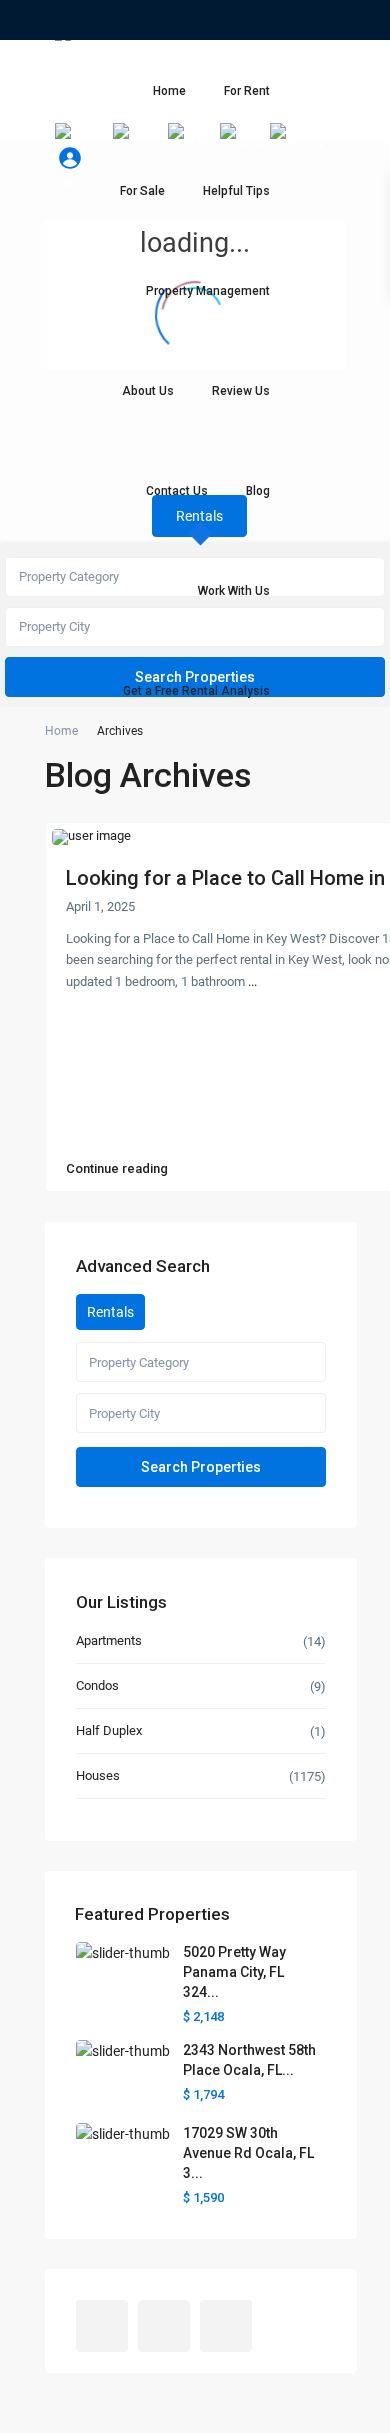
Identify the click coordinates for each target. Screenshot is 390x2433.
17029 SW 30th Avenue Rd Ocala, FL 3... (248, 2153)
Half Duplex (109, 1730)
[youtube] (97, 20)
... (252, 981)
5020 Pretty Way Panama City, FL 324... (234, 1972)
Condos (97, 1685)
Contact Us (177, 491)
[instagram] (125, 20)
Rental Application (126, 101)
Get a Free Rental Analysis (196, 691)
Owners (94, 60)
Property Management (208, 291)
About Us (148, 391)
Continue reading (117, 1169)
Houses (98, 1775)
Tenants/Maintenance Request (228, 60)
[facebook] (69, 20)
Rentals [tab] (110, 1312)
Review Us (241, 391)
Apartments (109, 1640)
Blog (258, 491)
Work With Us (234, 591)
